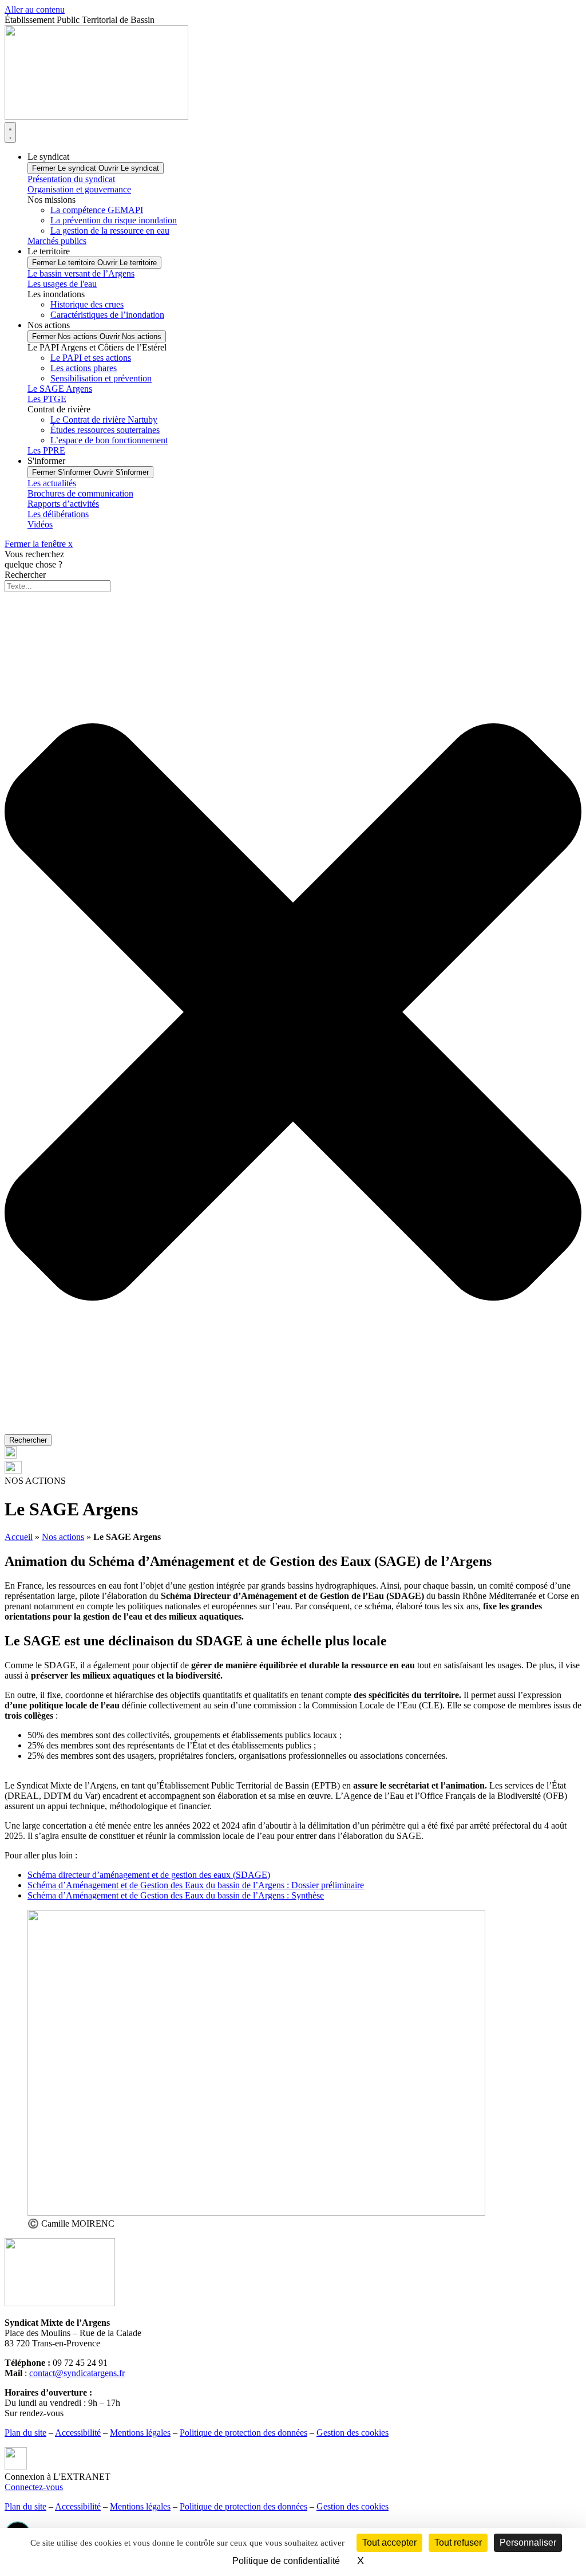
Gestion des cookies (353, 2433)
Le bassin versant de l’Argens (81, 273)
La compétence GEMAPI (97, 210)
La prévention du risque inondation (114, 220)
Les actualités (52, 483)
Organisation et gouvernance (79, 189)
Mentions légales (140, 2433)
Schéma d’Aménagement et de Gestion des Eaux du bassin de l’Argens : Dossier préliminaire (196, 1885)
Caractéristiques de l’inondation (107, 315)
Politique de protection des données (243, 2433)
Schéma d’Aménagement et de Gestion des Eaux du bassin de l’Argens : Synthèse (176, 1895)
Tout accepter (389, 2542)
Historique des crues (87, 304)
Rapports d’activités (63, 504)
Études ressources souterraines (105, 430)
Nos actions (63, 1537)
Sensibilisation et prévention (101, 378)
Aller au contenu (35, 9)
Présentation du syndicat (71, 179)
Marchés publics (57, 241)
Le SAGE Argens (60, 389)
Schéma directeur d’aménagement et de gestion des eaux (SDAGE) (149, 1875)
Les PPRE (46, 450)
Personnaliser (528, 2542)
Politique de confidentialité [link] (286, 2561)
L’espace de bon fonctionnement (109, 440)
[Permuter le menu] (10, 132)
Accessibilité (78, 2433)
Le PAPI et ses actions (91, 358)
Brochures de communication (80, 493)
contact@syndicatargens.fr (77, 2373)
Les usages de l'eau (62, 284)
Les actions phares (84, 368)
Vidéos (40, 524)
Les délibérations (58, 514)
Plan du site (25, 2433)
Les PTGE (47, 399)
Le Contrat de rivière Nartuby (104, 420)
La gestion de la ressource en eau (110, 231)
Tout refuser (458, 2542)
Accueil (19, 1537)
